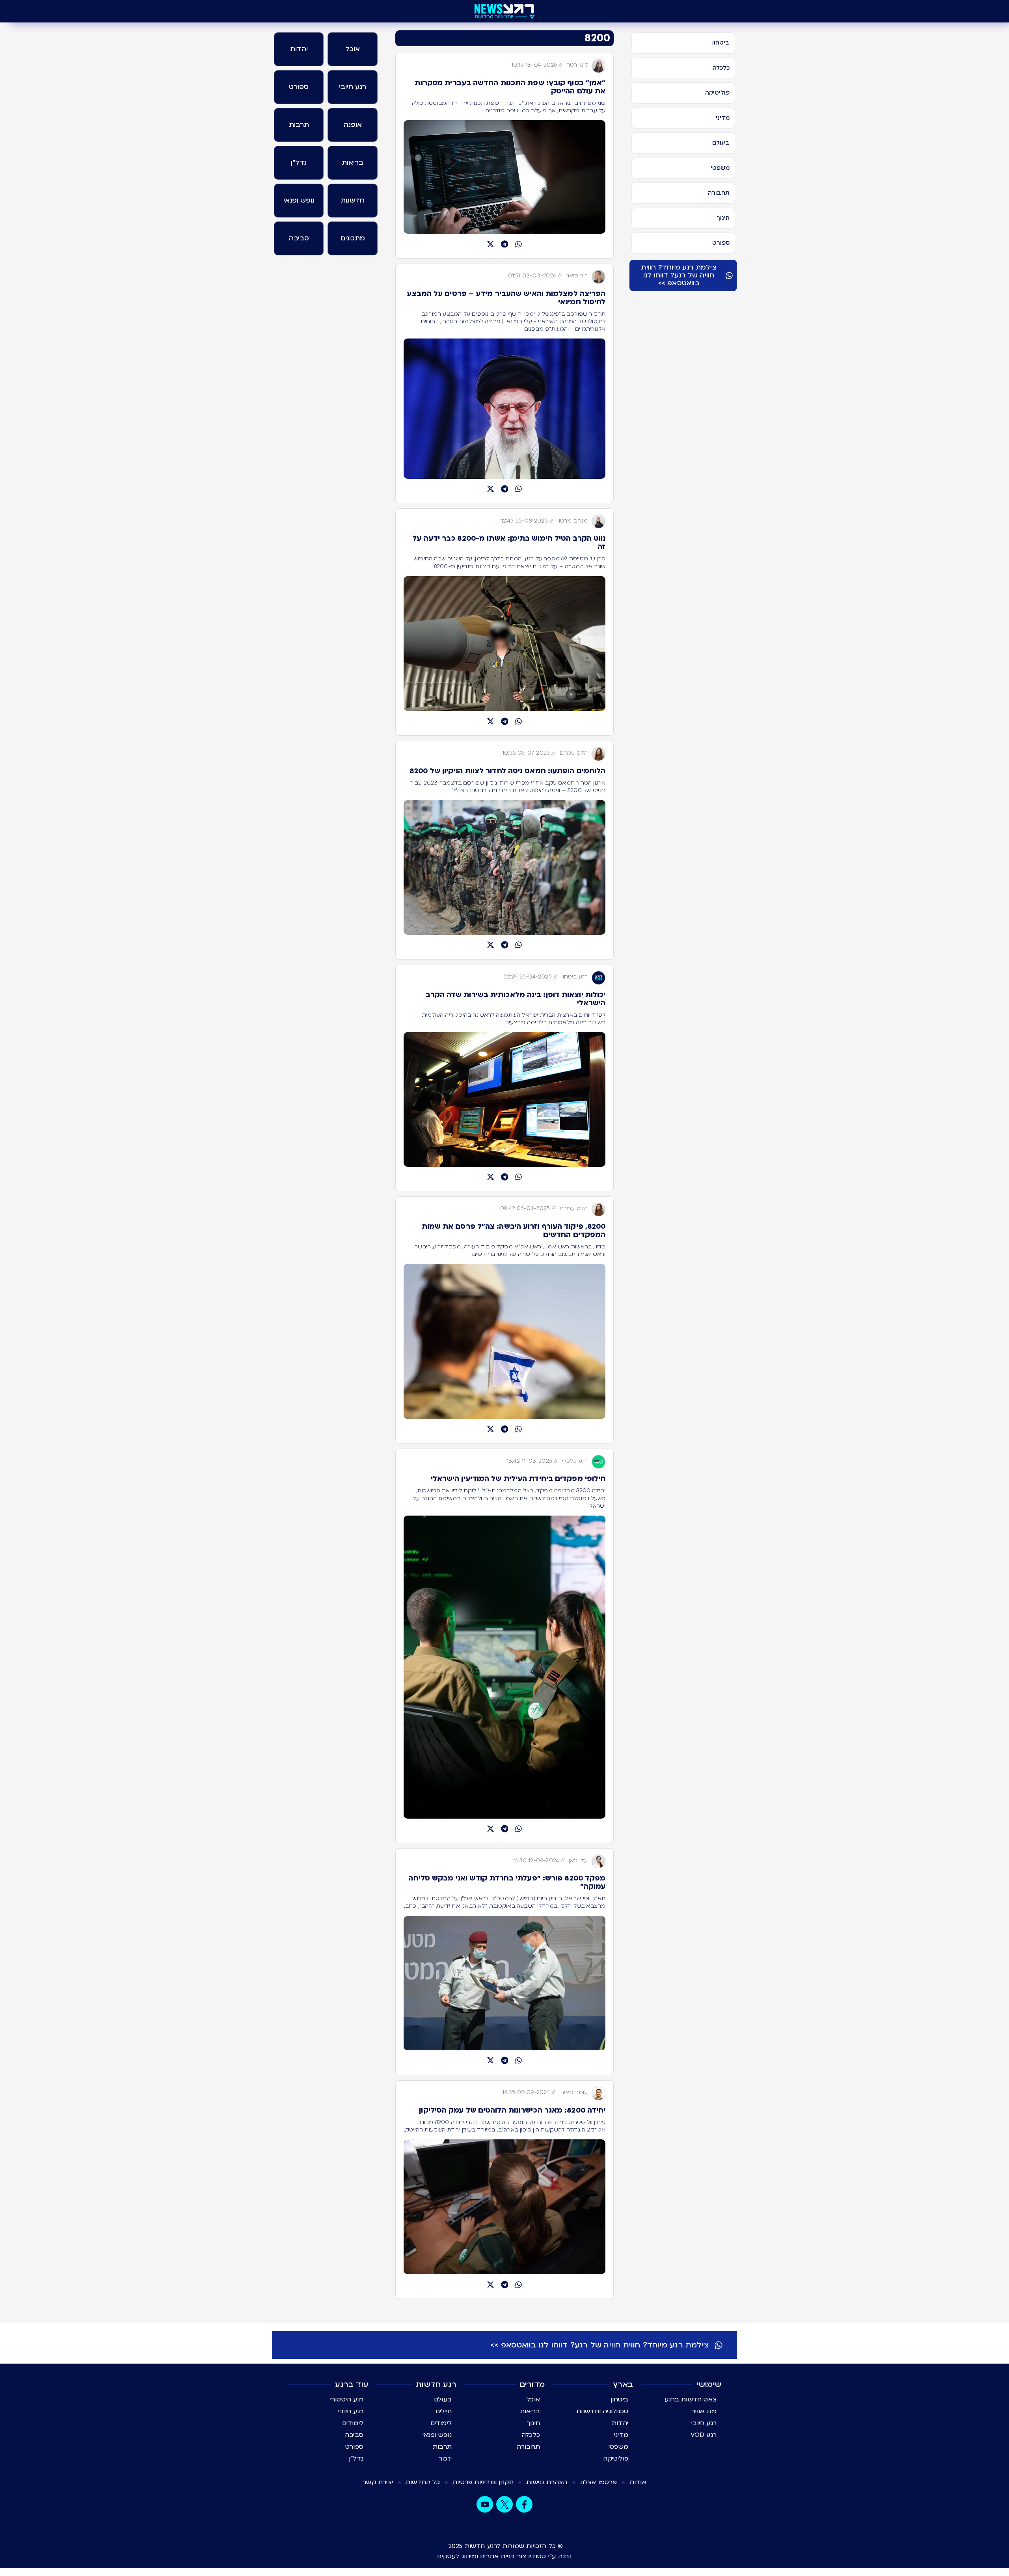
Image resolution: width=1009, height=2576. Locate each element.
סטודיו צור (532, 2556)
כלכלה (531, 2435)
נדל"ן (356, 2459)
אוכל (533, 2399)
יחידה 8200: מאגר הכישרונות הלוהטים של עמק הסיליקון (512, 2110)
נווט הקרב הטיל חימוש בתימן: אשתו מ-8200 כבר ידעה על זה (509, 543)
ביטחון (619, 2399)
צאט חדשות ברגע (691, 2399)
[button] (519, 244)
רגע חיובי (704, 2423)
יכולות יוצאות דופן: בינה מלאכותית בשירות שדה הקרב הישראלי (516, 999)
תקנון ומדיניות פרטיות (483, 2482)
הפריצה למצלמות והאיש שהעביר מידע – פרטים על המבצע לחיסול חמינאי (506, 298)
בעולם (443, 2399)
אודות (638, 2482)
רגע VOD (704, 2435)
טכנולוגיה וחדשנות (602, 2411)
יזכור (445, 2459)
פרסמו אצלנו (599, 2482)
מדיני (621, 2435)
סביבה (354, 2435)
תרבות (442, 2447)
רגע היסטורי (347, 2399)
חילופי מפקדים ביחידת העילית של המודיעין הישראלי (518, 1479)
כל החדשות (423, 2482)
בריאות (530, 2411)
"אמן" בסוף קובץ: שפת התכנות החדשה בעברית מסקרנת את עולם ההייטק (510, 87)
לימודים (441, 2423)
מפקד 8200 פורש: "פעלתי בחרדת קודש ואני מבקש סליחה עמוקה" (507, 1882)
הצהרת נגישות (547, 2482)
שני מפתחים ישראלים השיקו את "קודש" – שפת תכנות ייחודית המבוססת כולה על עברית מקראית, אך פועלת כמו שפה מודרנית (509, 107)
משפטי (618, 2447)
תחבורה (528, 2447)
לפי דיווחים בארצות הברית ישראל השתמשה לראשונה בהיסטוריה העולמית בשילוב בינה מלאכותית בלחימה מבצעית (514, 1019)
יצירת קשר (378, 2482)
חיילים (444, 2411)
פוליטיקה (616, 2459)
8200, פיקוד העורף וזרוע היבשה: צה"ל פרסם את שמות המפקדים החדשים (514, 1231)
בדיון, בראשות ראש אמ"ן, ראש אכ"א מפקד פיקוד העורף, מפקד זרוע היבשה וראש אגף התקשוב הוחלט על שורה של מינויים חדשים (510, 1250)
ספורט (354, 2447)
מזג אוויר (704, 2411)
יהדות (620, 2423)
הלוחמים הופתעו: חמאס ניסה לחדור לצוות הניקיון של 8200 (507, 771)
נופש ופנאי (437, 2435)
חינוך (533, 2423)
